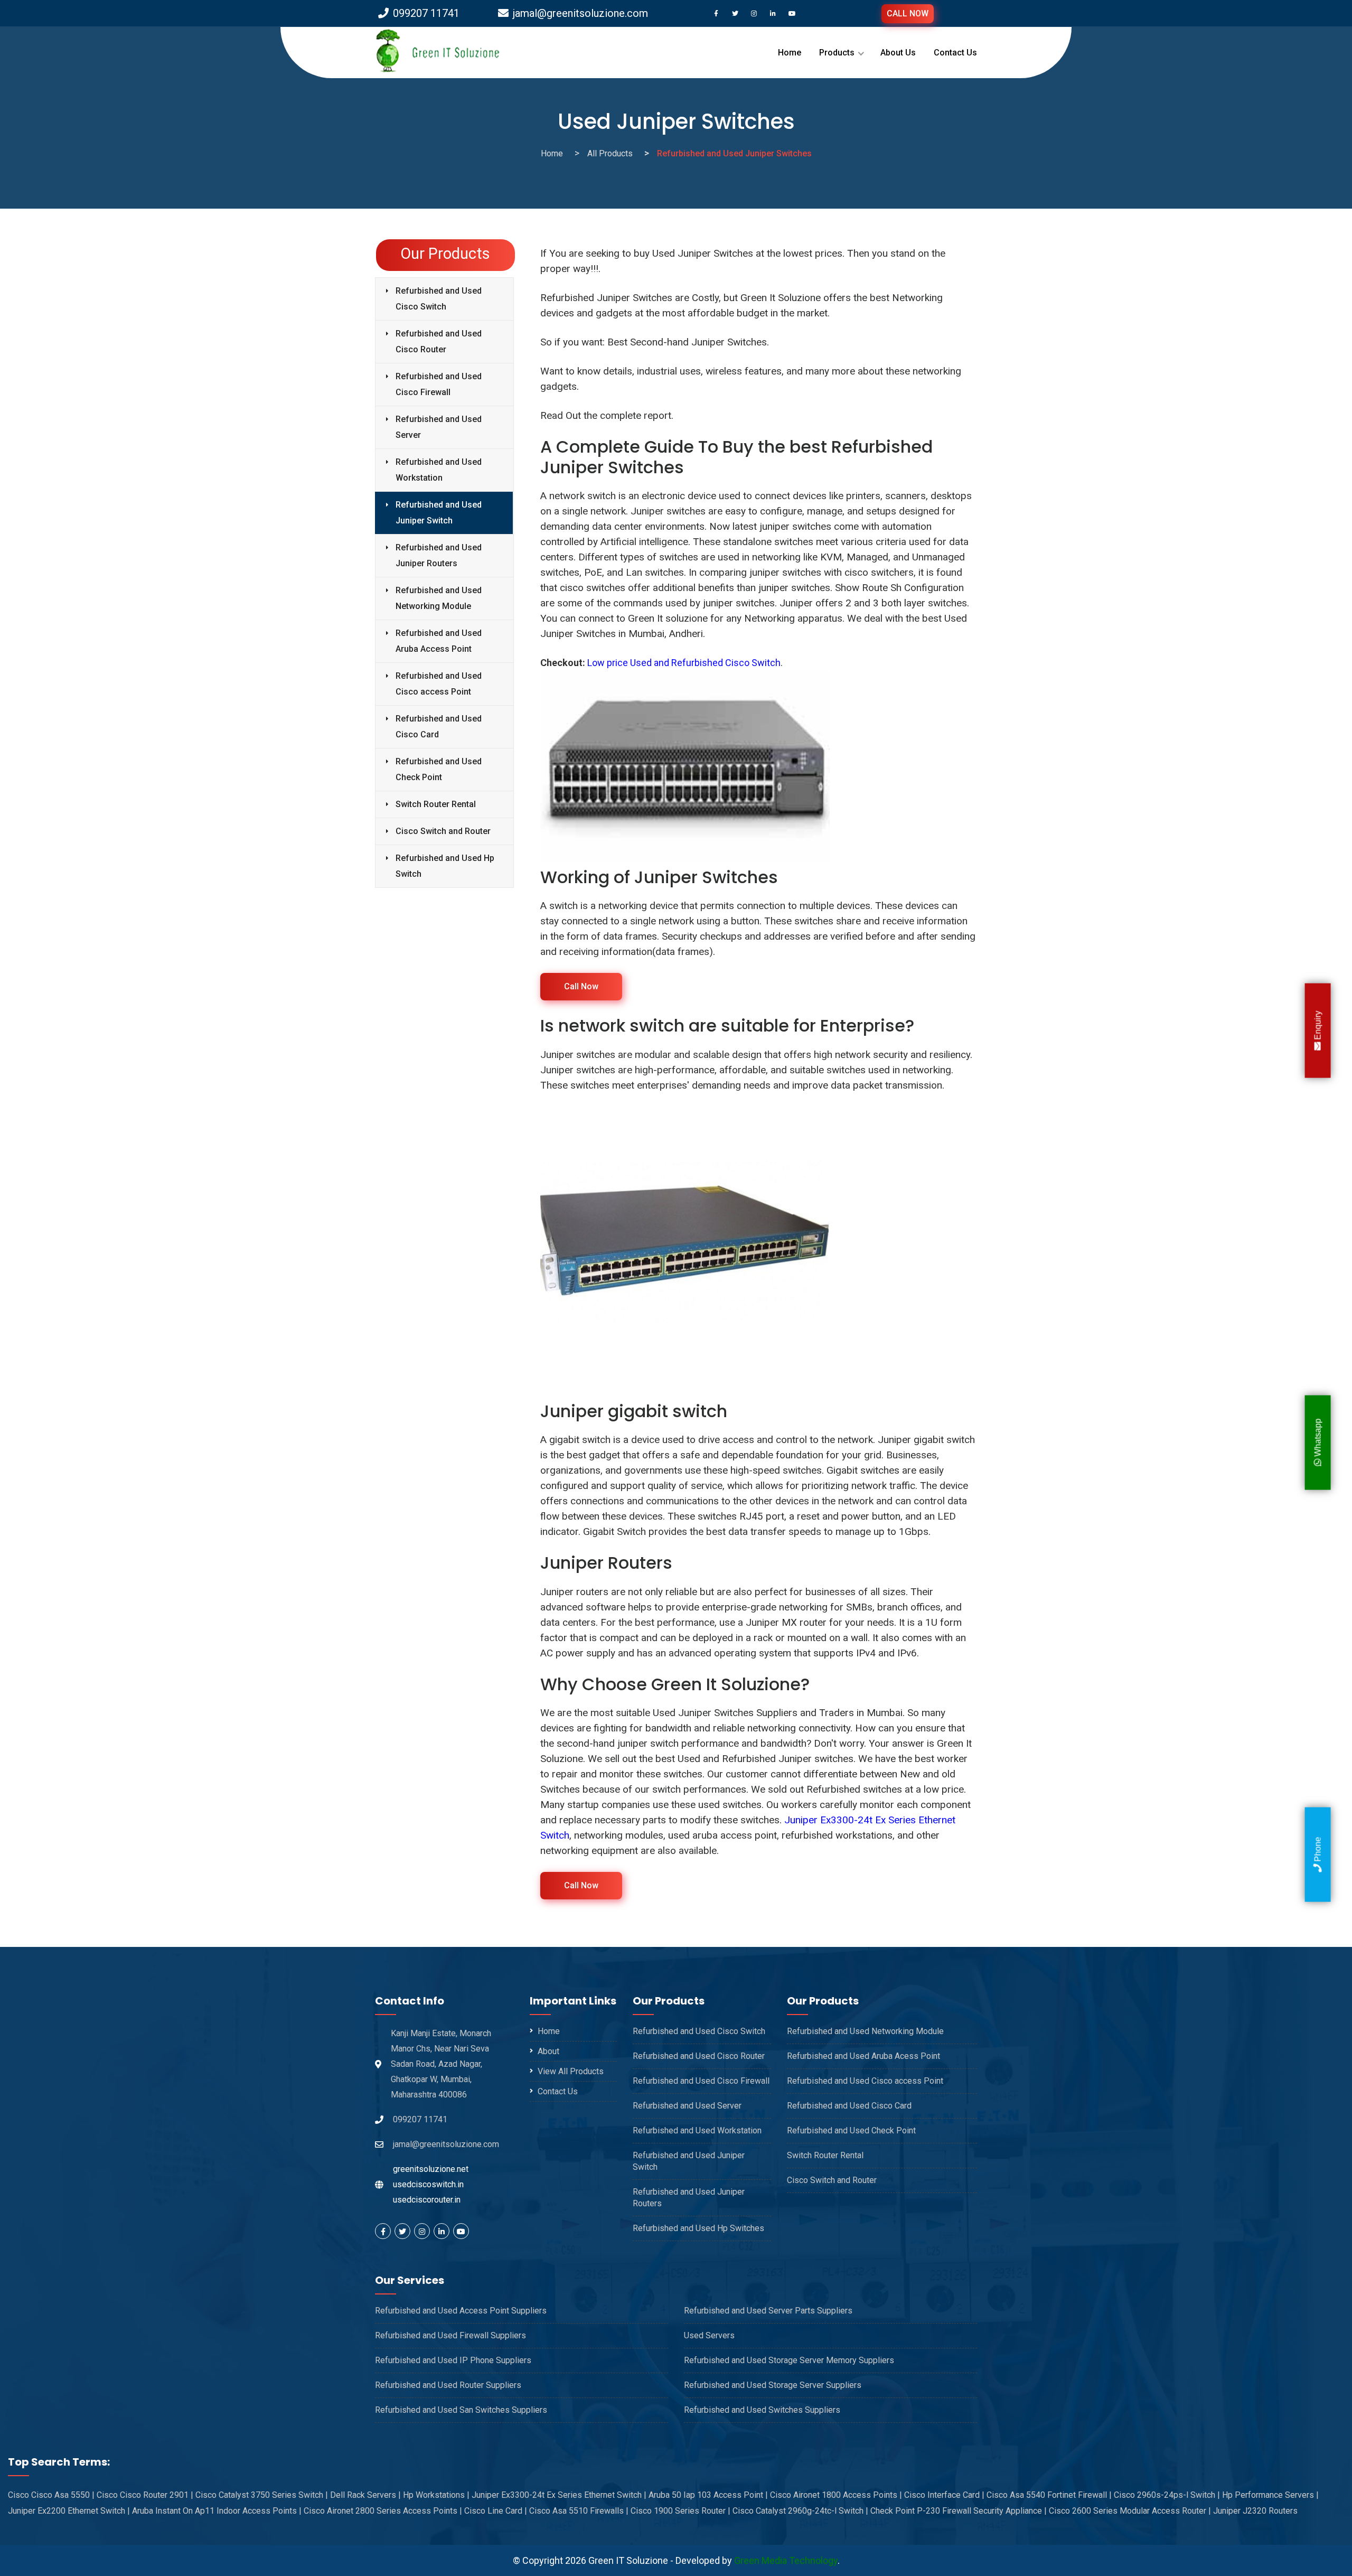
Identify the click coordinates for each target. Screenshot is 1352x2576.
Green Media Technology (786, 2560)
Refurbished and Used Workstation (439, 470)
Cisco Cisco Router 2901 (145, 2495)
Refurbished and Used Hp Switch (445, 866)
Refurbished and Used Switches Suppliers (762, 2410)
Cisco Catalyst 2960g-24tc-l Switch (800, 2511)
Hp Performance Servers (1270, 2495)
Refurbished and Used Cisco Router (439, 341)
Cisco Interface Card (944, 2495)
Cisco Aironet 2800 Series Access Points (383, 2511)
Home (790, 53)
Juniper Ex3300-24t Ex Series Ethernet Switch (559, 2495)
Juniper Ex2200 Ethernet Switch (69, 2511)
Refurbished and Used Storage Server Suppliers (773, 2385)
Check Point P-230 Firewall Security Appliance (959, 2511)
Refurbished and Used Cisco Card (439, 727)
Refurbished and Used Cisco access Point (439, 684)
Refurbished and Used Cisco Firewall (439, 384)
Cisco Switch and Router (443, 831)
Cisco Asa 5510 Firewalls (579, 2511)
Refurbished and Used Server (439, 427)
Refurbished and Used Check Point (439, 769)
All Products (610, 153)
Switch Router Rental (436, 804)
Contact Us (955, 53)
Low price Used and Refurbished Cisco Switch (684, 663)
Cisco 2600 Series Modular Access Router (1130, 2511)
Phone (1317, 1851)
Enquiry (1317, 1026)
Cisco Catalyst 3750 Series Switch (262, 2495)
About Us (898, 53)
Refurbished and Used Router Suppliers (448, 2385)
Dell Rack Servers (365, 2495)
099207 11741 (426, 13)
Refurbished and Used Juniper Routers (439, 555)
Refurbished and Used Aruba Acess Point (863, 2056)
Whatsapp (1317, 1439)
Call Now (581, 986)
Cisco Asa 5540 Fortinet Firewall (1049, 2495)
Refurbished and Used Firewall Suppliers (450, 2335)
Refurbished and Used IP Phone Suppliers (453, 2360)
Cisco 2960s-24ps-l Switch (1167, 2495)
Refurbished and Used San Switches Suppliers (461, 2410)
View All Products (571, 2071)
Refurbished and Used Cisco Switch (439, 299)
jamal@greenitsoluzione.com (580, 13)
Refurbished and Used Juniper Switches (734, 153)
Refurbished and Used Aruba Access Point (439, 641)
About (548, 2051)
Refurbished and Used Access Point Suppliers (461, 2311)
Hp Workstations (436, 2495)
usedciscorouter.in (427, 2200)
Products (837, 53)
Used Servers (709, 2335)
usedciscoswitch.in (428, 2184)
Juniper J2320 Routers (1255, 2511)
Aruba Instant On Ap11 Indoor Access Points (217, 2511)
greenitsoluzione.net (431, 2169)
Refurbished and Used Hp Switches (698, 2228)
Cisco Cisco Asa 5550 (51, 2495)
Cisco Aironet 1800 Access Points (836, 2495)
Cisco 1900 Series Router (680, 2511)
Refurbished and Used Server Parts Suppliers (768, 2311)
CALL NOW (908, 13)
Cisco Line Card (496, 2511)
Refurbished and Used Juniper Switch (439, 513)
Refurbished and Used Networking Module (439, 598)
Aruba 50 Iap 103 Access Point (708, 2495)
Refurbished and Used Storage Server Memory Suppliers (789, 2360)
